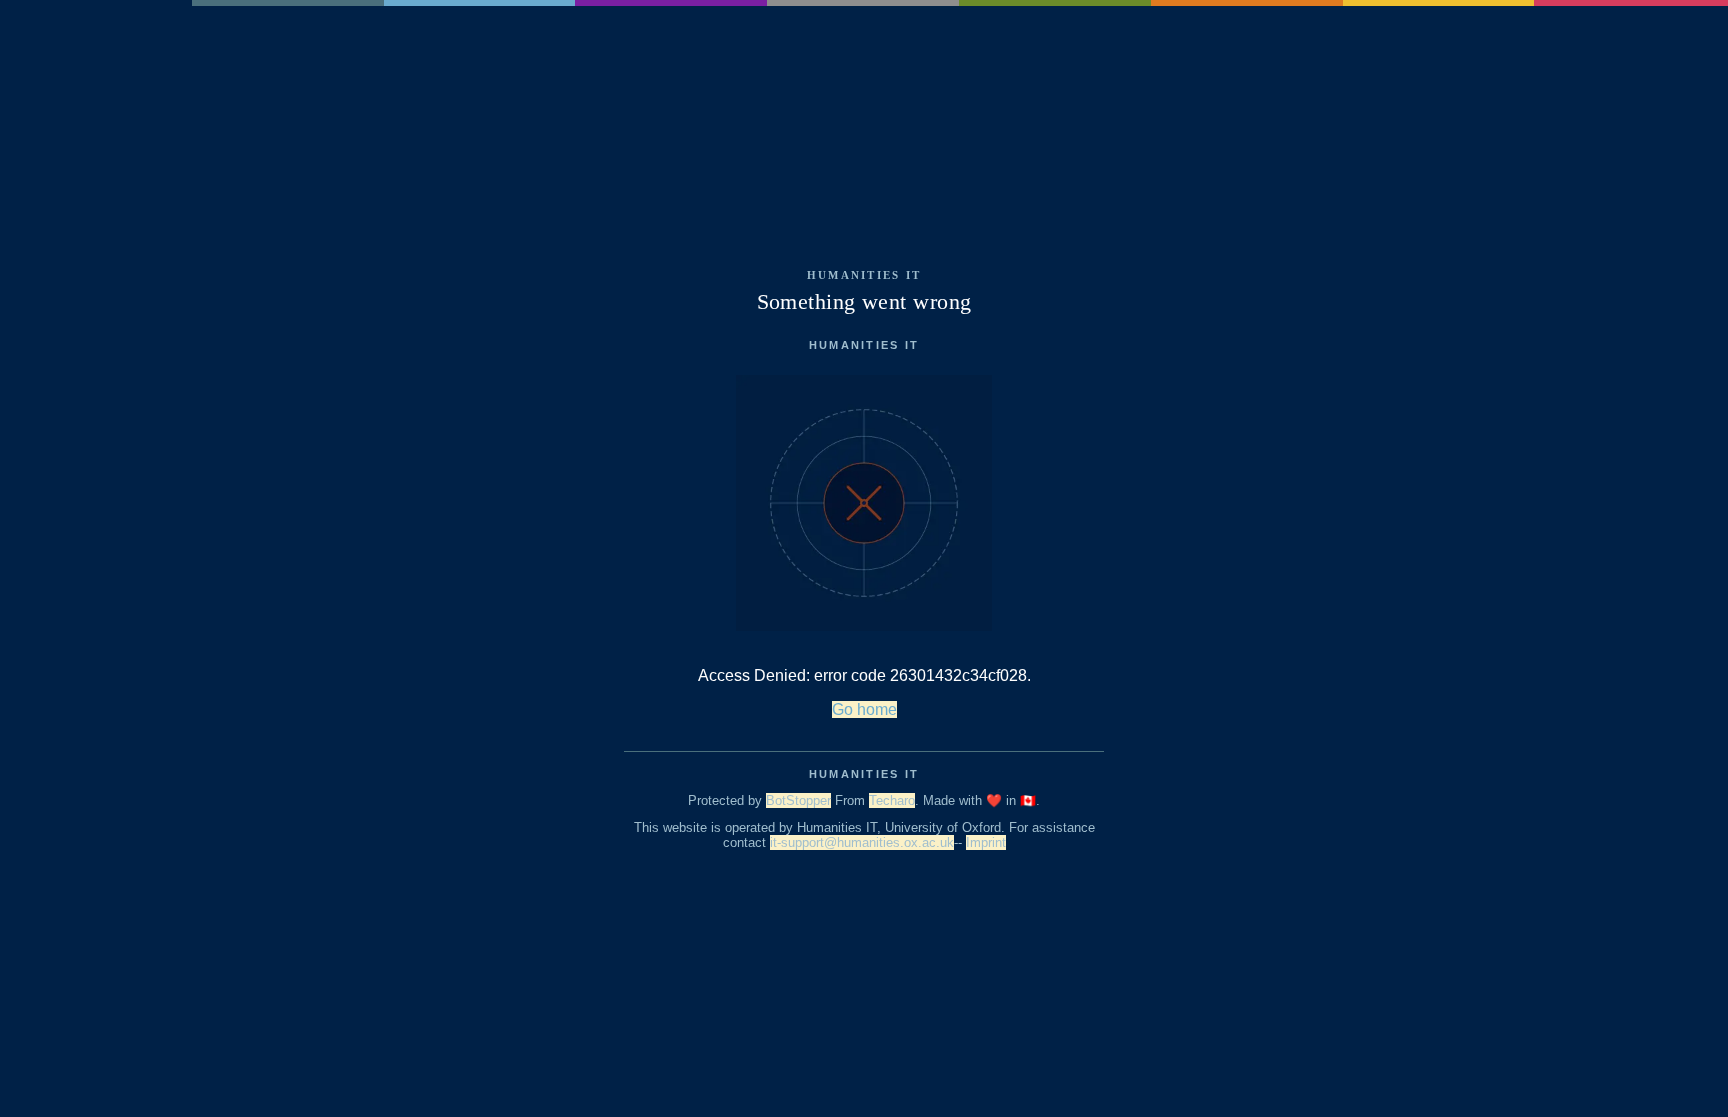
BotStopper (798, 800)
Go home (864, 709)
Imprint (986, 842)
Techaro (892, 800)
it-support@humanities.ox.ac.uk (862, 842)
